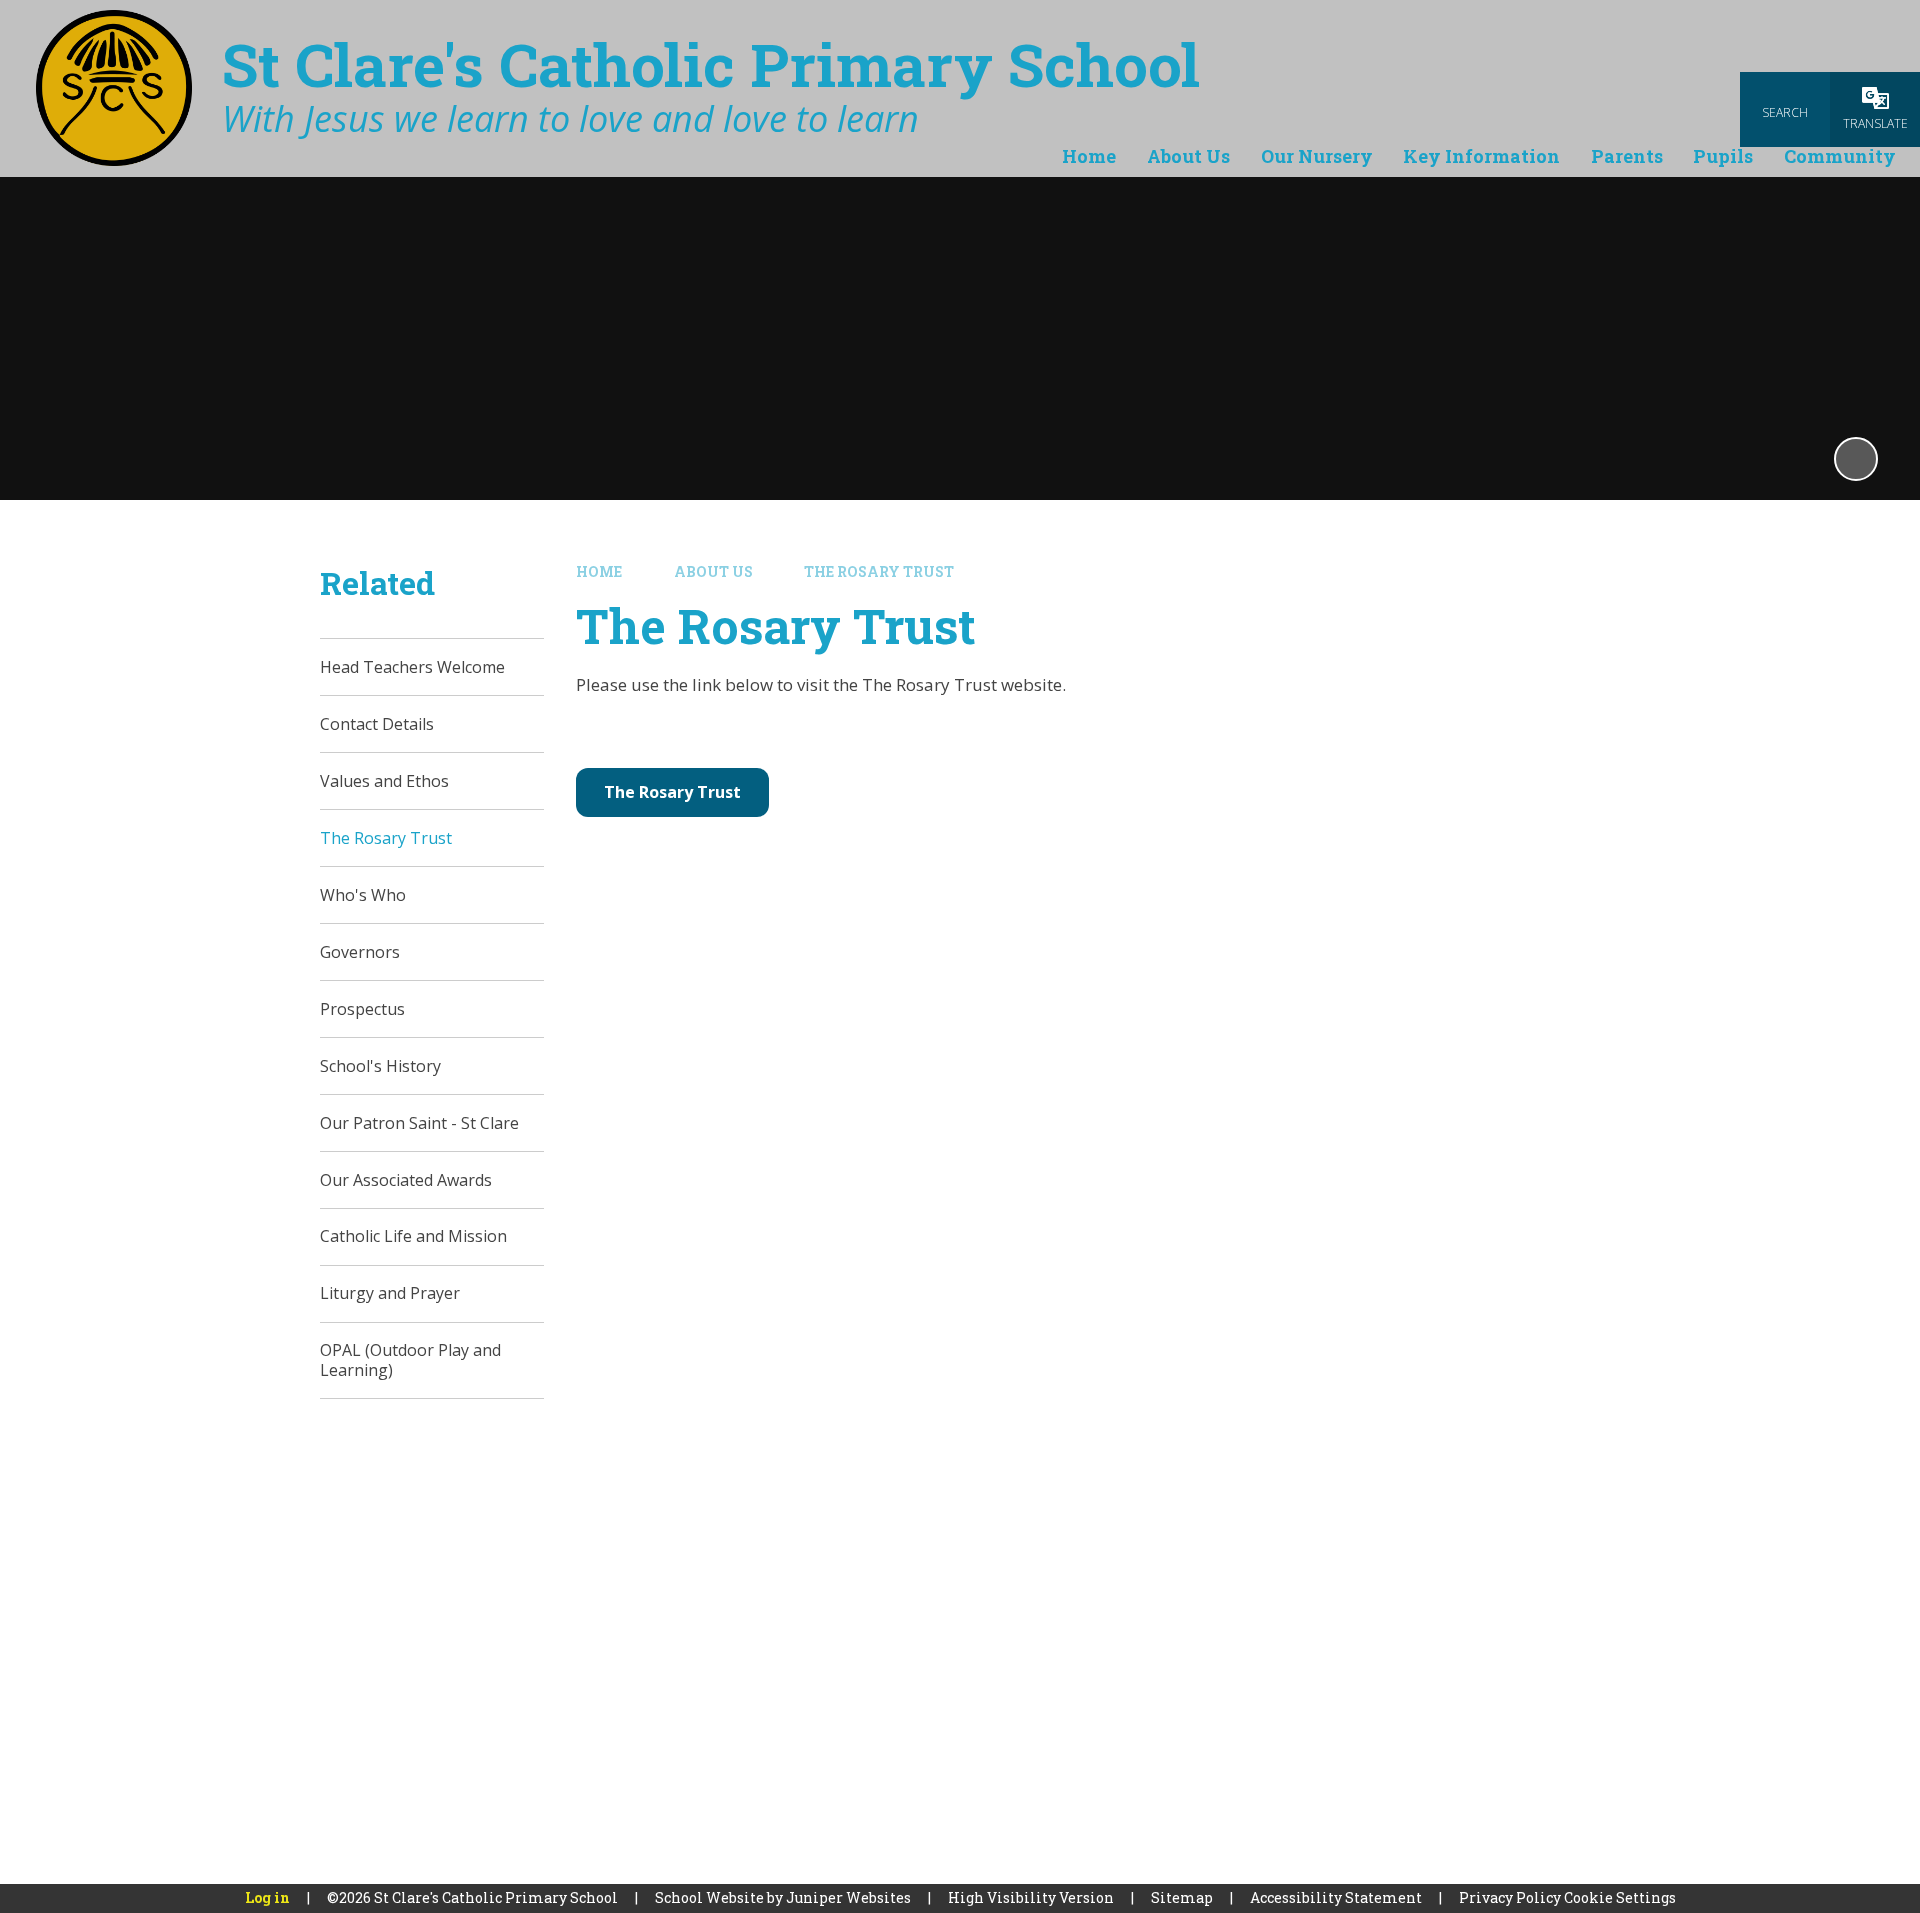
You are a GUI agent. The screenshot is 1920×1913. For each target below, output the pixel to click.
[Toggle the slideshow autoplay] (1856, 459)
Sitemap (1182, 1897)
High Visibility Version (1031, 1897)
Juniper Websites (848, 1897)
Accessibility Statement (1336, 1897)
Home (599, 571)
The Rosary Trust (879, 571)
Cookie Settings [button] (1620, 1897)
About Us (713, 571)
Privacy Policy (1510, 1897)
